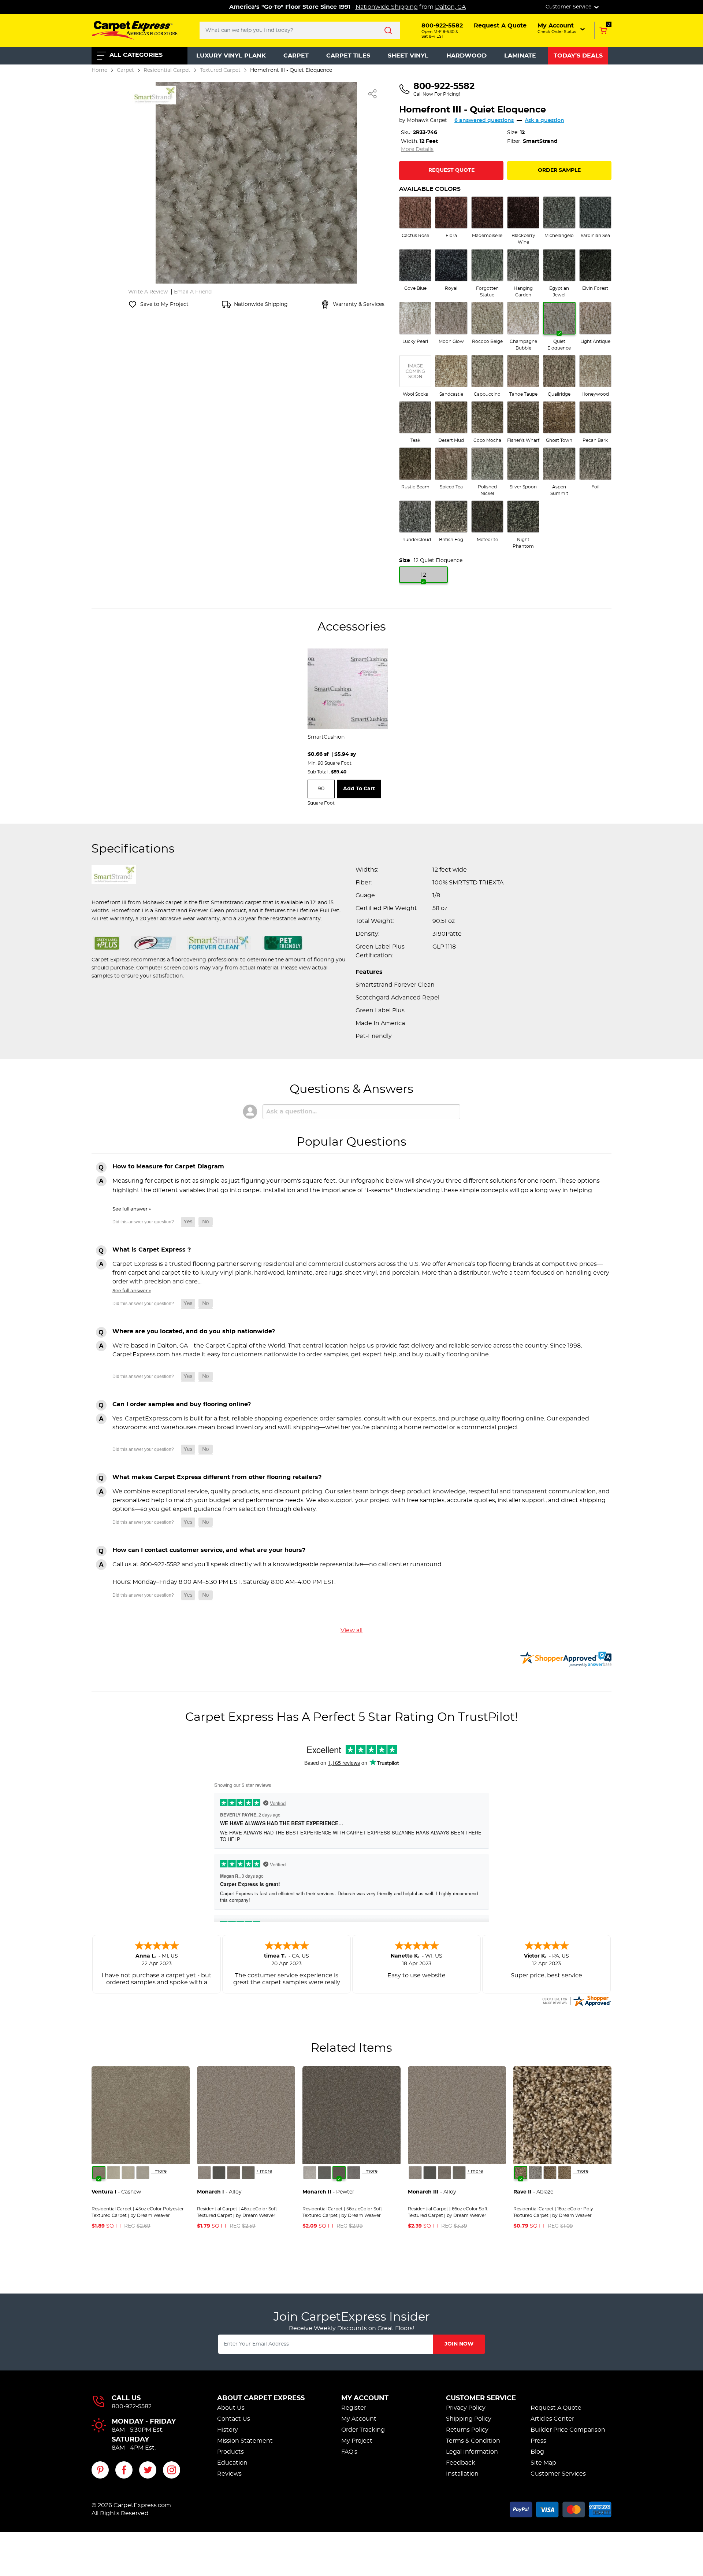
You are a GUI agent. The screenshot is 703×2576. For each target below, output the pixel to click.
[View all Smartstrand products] (154, 94)
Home (99, 70)
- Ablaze (533, 2192)
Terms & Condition (473, 2441)
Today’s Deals (578, 56)
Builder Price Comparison (568, 2430)
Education (232, 2463)
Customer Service (481, 2398)
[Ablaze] (521, 2173)
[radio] (415, 218)
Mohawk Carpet (427, 121)
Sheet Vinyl (408, 56)
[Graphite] (248, 2173)
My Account (365, 2398)
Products (230, 2452)
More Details (417, 149)
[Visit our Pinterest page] (100, 2470)
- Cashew (116, 2192)
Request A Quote (556, 2408)
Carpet (296, 56)
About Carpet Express (261, 2398)
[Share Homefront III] (373, 94)
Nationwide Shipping (387, 7)
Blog (537, 2452)
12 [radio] (423, 575)
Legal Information (472, 2452)
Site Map (543, 2463)
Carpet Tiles (348, 56)
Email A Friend (193, 292)
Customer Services (558, 2474)
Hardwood (466, 56)
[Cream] (114, 2173)
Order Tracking (363, 2430)
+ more (159, 2171)
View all (351, 1630)
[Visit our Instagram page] (172, 2470)
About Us (231, 2408)
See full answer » (132, 1209)
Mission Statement (245, 2441)
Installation (462, 2474)
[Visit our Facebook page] (124, 2470)
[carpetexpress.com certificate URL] (576, 2000)
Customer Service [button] (569, 7)
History (228, 2430)
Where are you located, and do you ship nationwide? (194, 1331)
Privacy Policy (466, 2408)
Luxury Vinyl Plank (231, 56)
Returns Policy (467, 2430)
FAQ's (349, 2452)
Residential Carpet (167, 70)
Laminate (520, 56)
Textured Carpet (220, 70)
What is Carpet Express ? (152, 1250)
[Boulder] (550, 2173)
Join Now (459, 2344)
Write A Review (148, 292)
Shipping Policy (469, 2419)
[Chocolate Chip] (565, 2173)
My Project (357, 2441)
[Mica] (219, 2173)
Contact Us (234, 2419)
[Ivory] (128, 2173)
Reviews (229, 2474)
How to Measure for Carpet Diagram (168, 1167)
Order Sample (559, 170)
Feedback (461, 2463)
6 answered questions (484, 121)
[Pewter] (234, 2173)
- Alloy (219, 2192)
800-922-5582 (132, 2406)
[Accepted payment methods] (561, 2508)
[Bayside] (535, 2173)
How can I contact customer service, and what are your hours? (209, 1550)
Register (354, 2408)
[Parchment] (143, 2173)
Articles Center (552, 2419)
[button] (562, 28)
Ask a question (544, 121)
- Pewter (328, 2192)
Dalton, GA (450, 7)
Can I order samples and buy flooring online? (182, 1404)
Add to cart (359, 789)
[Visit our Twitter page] (148, 2470)
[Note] (204, 2173)
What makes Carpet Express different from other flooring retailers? (217, 1477)
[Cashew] (99, 2173)
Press (538, 2441)
